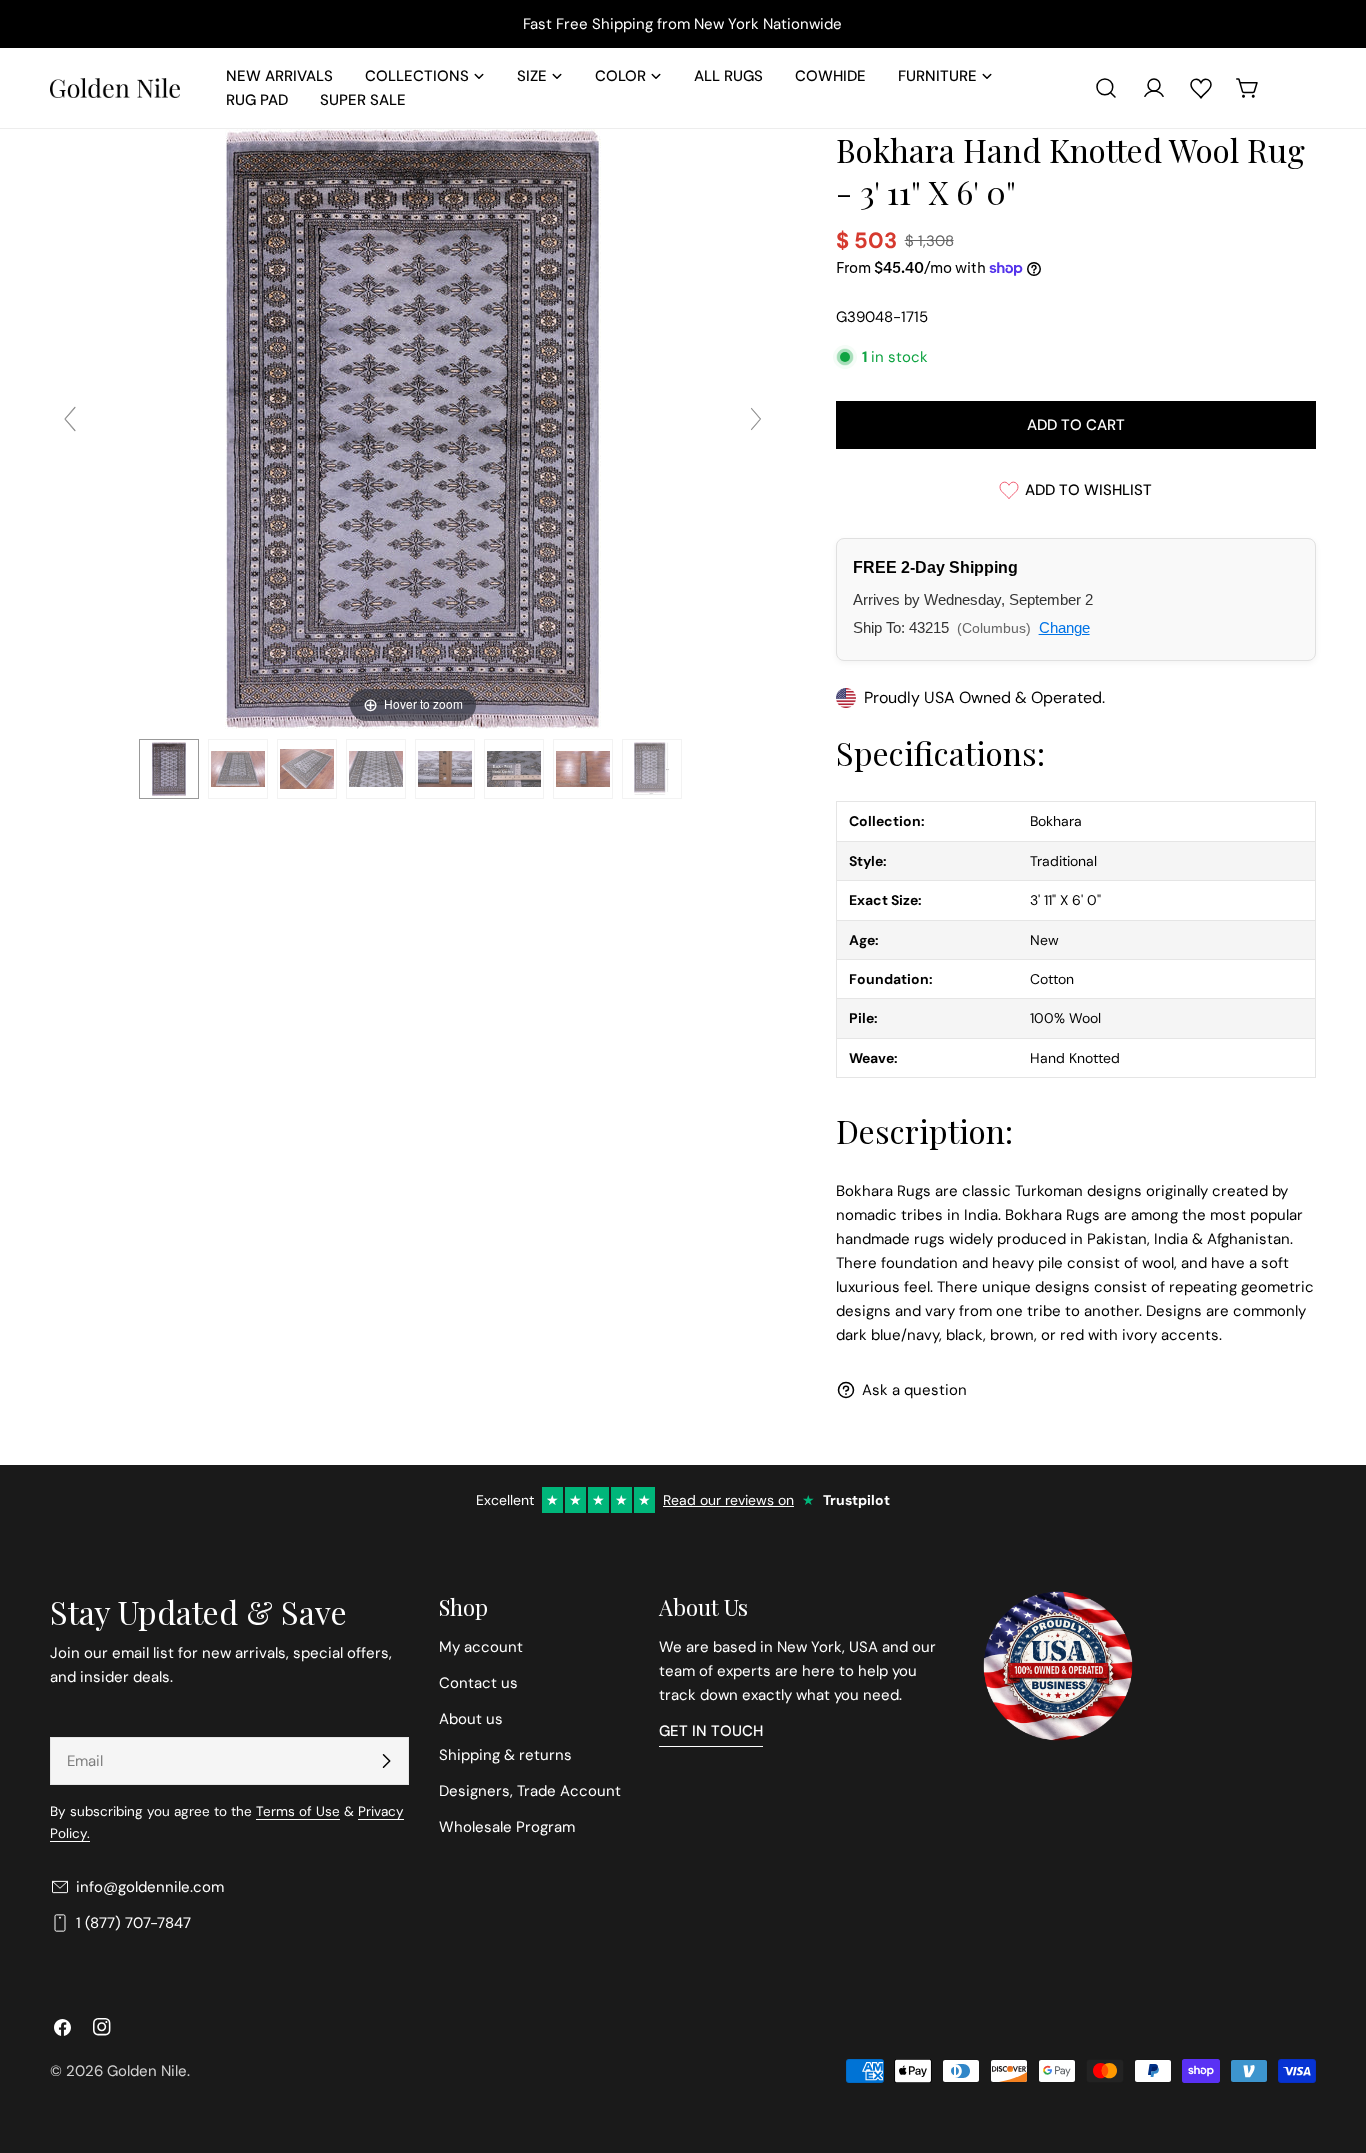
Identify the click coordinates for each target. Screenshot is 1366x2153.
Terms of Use (298, 1811)
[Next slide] (756, 419)
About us (471, 1719)
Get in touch (711, 1731)
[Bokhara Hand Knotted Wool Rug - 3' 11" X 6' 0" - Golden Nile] (169, 769)
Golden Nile (147, 2071)
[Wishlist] (1201, 88)
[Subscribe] (386, 1761)
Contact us (478, 1683)
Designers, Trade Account (530, 1791)
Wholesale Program (507, 1827)
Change (1064, 627)
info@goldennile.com (150, 1887)
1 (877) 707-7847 (133, 1923)
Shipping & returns (505, 1755)
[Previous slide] (70, 419)
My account (481, 1647)
